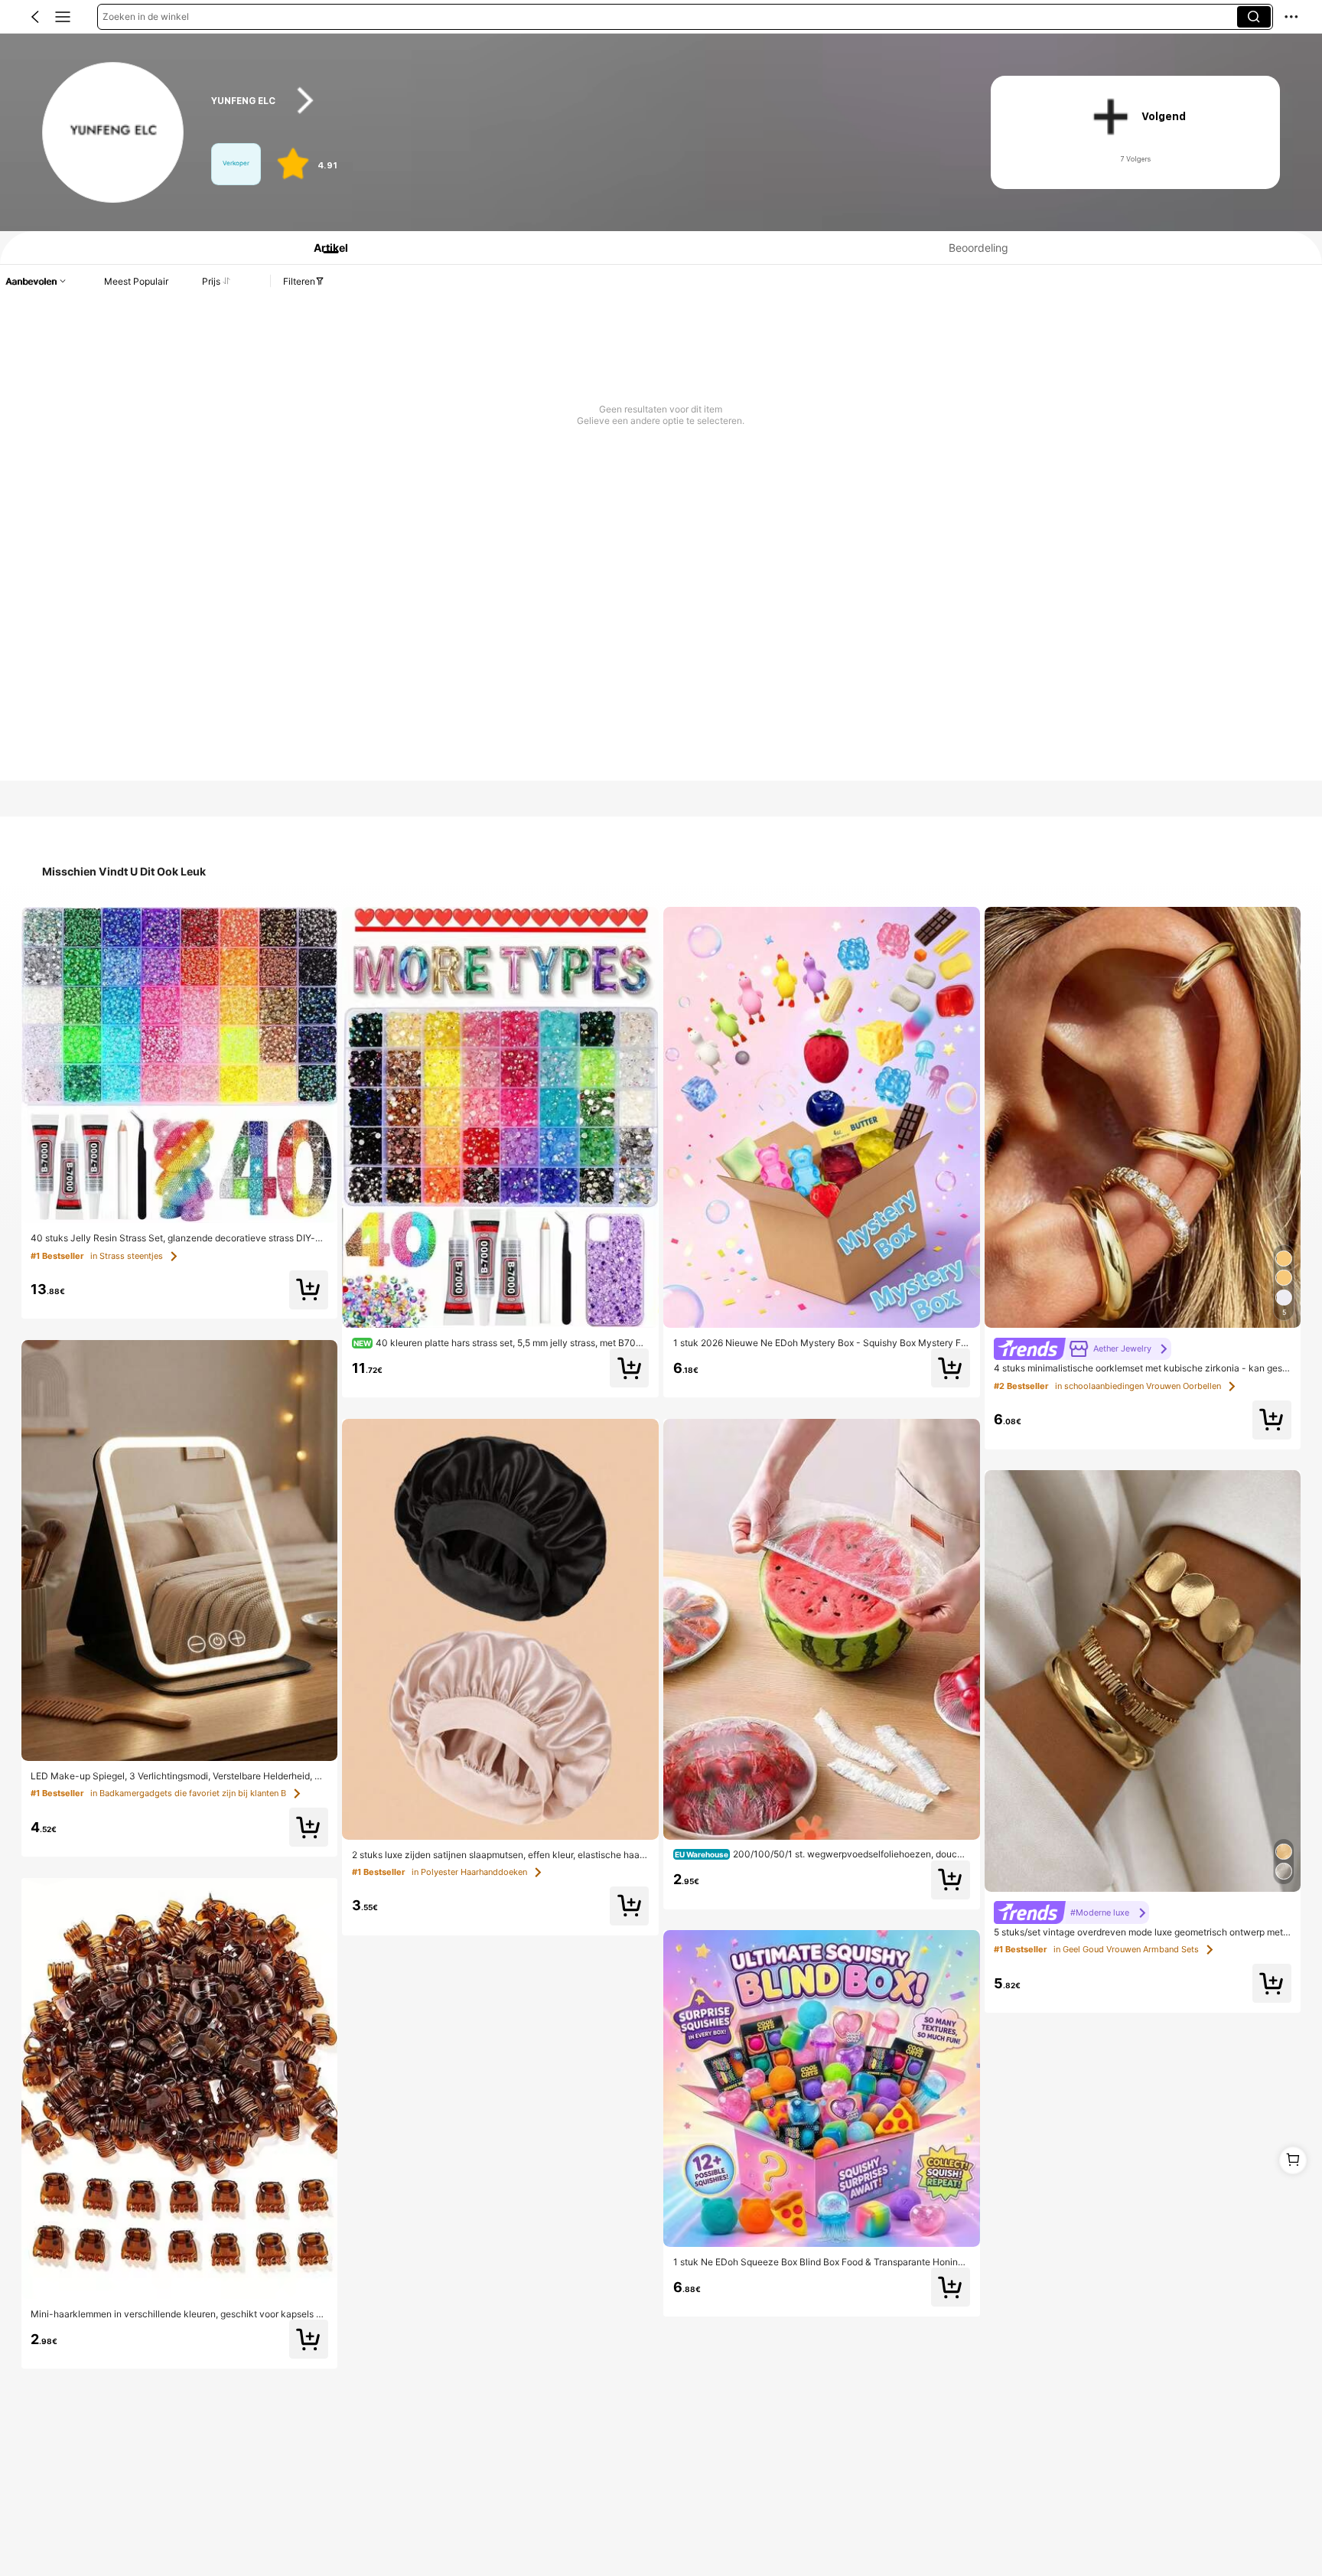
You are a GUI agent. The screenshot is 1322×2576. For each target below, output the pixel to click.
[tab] (324, 248)
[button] (35, 17)
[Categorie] (63, 17)
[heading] (580, 101)
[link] (113, 133)
